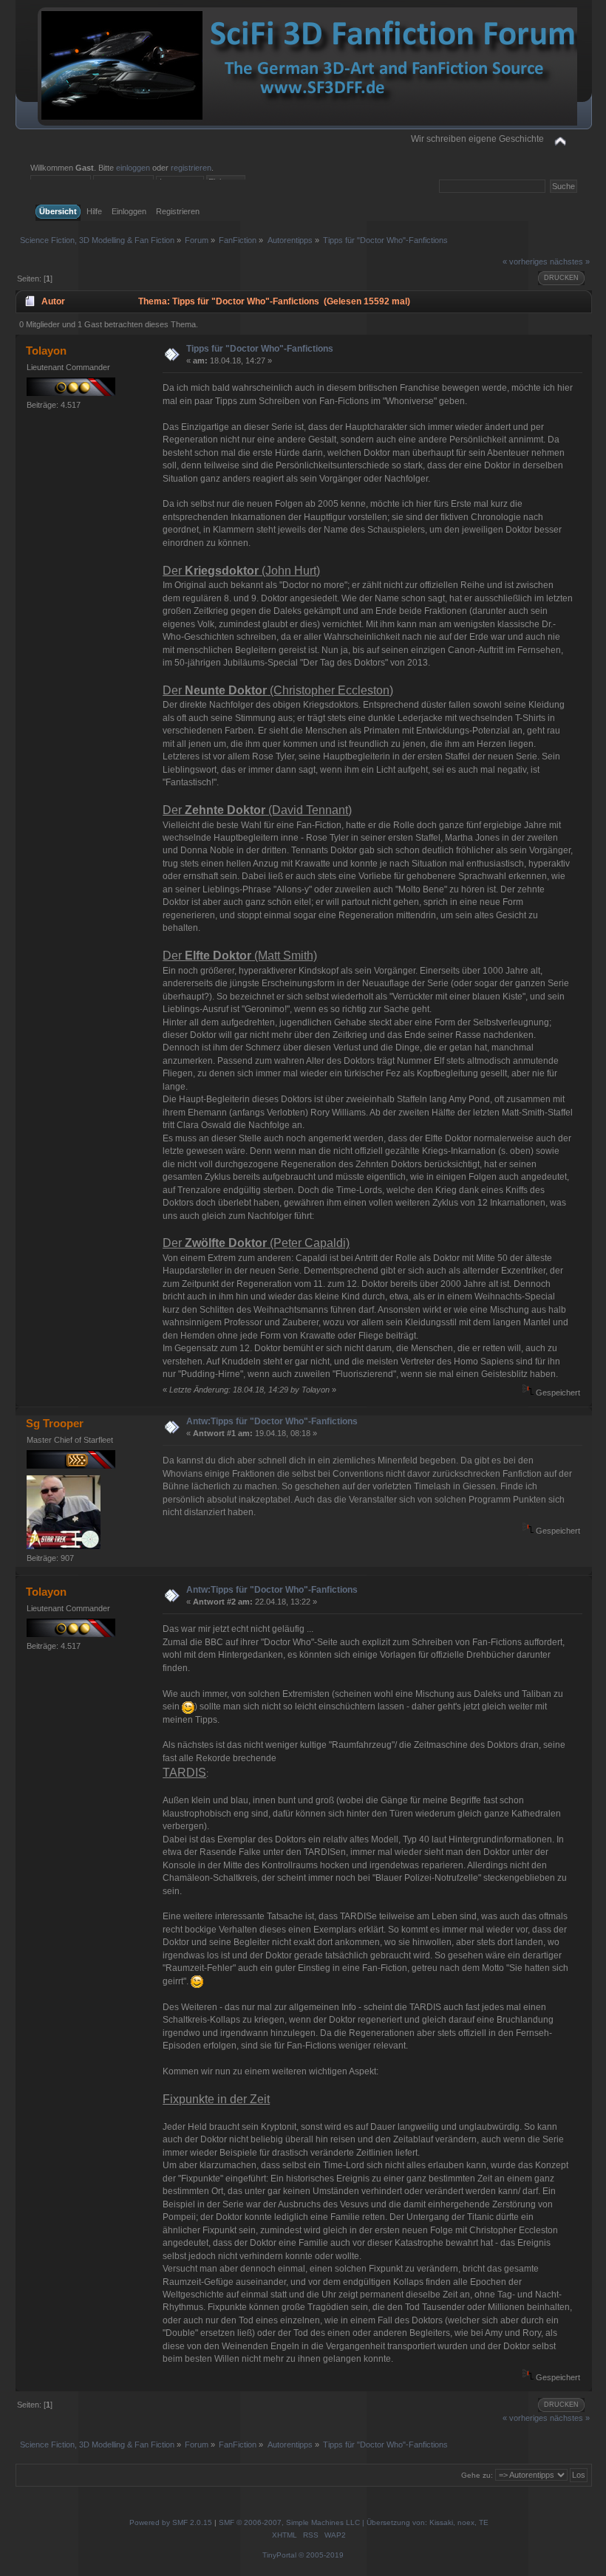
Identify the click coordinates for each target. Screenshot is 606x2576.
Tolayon (46, 351)
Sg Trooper (55, 1423)
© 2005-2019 (321, 2555)
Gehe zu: (477, 2475)
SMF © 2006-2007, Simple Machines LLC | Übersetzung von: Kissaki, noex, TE (354, 2522)
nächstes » (570, 262)
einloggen (133, 168)
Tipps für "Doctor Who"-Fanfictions (260, 349)
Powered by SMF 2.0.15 (171, 2522)
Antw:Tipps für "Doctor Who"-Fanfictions (272, 1421)
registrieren (191, 168)
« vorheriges (525, 262)
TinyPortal (279, 2555)
